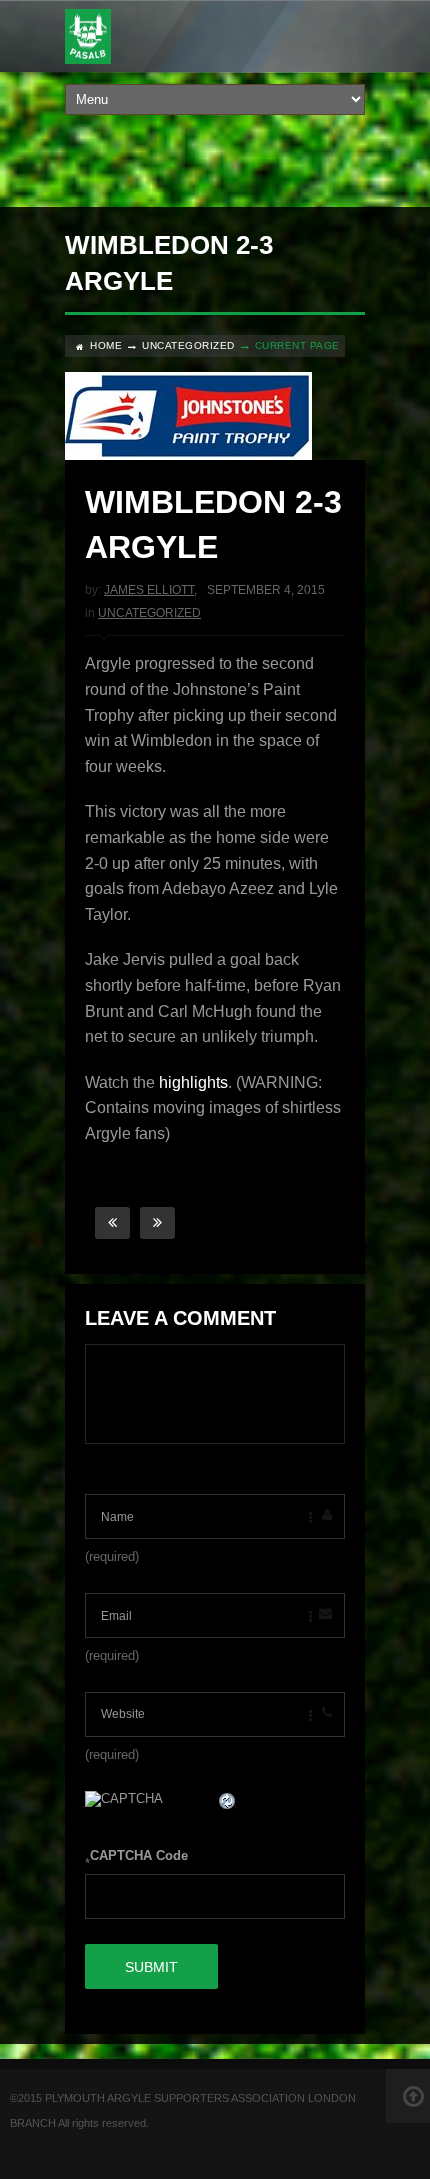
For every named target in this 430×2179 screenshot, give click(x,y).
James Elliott (149, 590)
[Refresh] (228, 1803)
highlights (193, 1082)
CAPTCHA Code (139, 1855)
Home (106, 345)
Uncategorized (188, 345)
